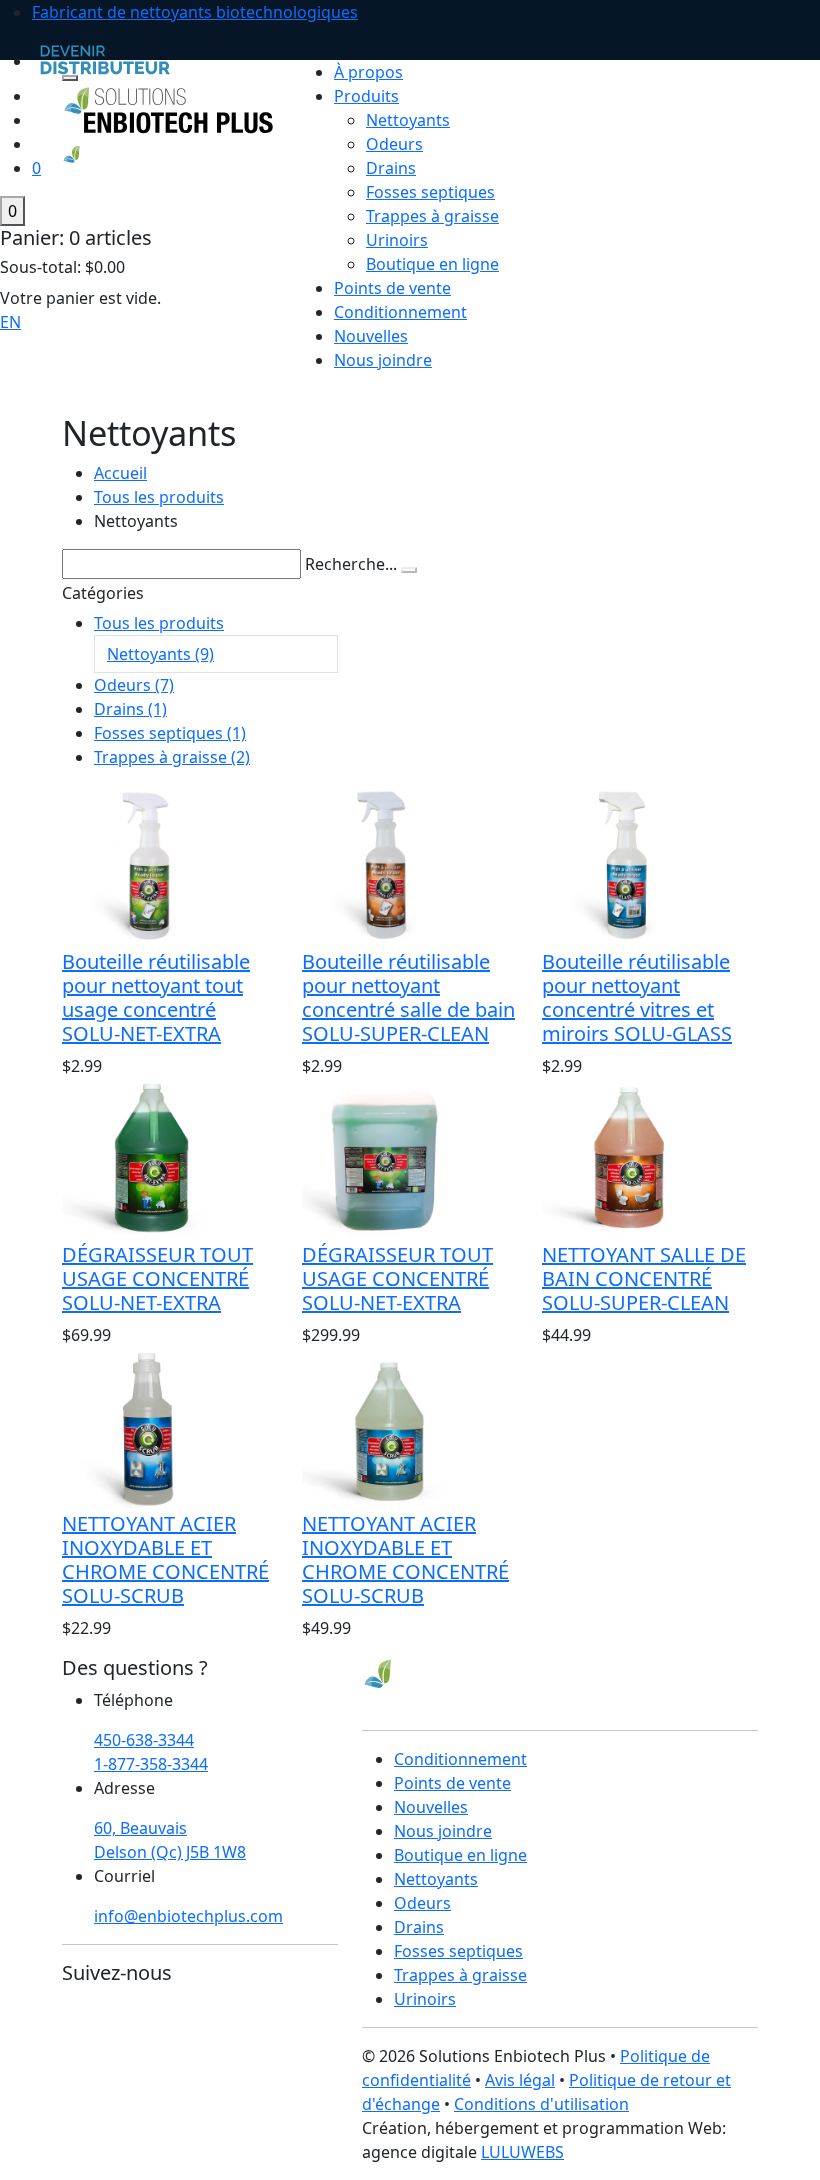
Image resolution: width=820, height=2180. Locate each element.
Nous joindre (383, 360)
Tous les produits (159, 497)
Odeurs (394, 144)
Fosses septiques (430, 192)
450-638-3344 (144, 1740)
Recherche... (351, 564)
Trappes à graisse (432, 216)
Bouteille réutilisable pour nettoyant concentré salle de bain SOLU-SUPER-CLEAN (408, 997)
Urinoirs (397, 240)
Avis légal (520, 2080)
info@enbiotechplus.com (188, 1916)
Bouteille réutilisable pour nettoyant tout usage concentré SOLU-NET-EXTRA (156, 997)
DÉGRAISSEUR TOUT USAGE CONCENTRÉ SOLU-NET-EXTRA (157, 1278)
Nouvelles (371, 336)
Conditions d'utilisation (541, 2104)
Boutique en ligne (432, 264)
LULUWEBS (522, 2152)
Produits (366, 96)
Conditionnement (400, 312)
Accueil (120, 473)
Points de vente (392, 288)
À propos (368, 72)
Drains (391, 168)
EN (10, 322)
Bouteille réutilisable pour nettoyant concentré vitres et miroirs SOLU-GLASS (637, 997)
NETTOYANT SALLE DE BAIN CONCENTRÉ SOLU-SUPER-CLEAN (644, 1278)
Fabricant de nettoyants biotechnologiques (195, 12)
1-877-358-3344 (151, 1764)
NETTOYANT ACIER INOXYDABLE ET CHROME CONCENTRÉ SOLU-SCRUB (165, 1559)
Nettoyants (408, 120)
